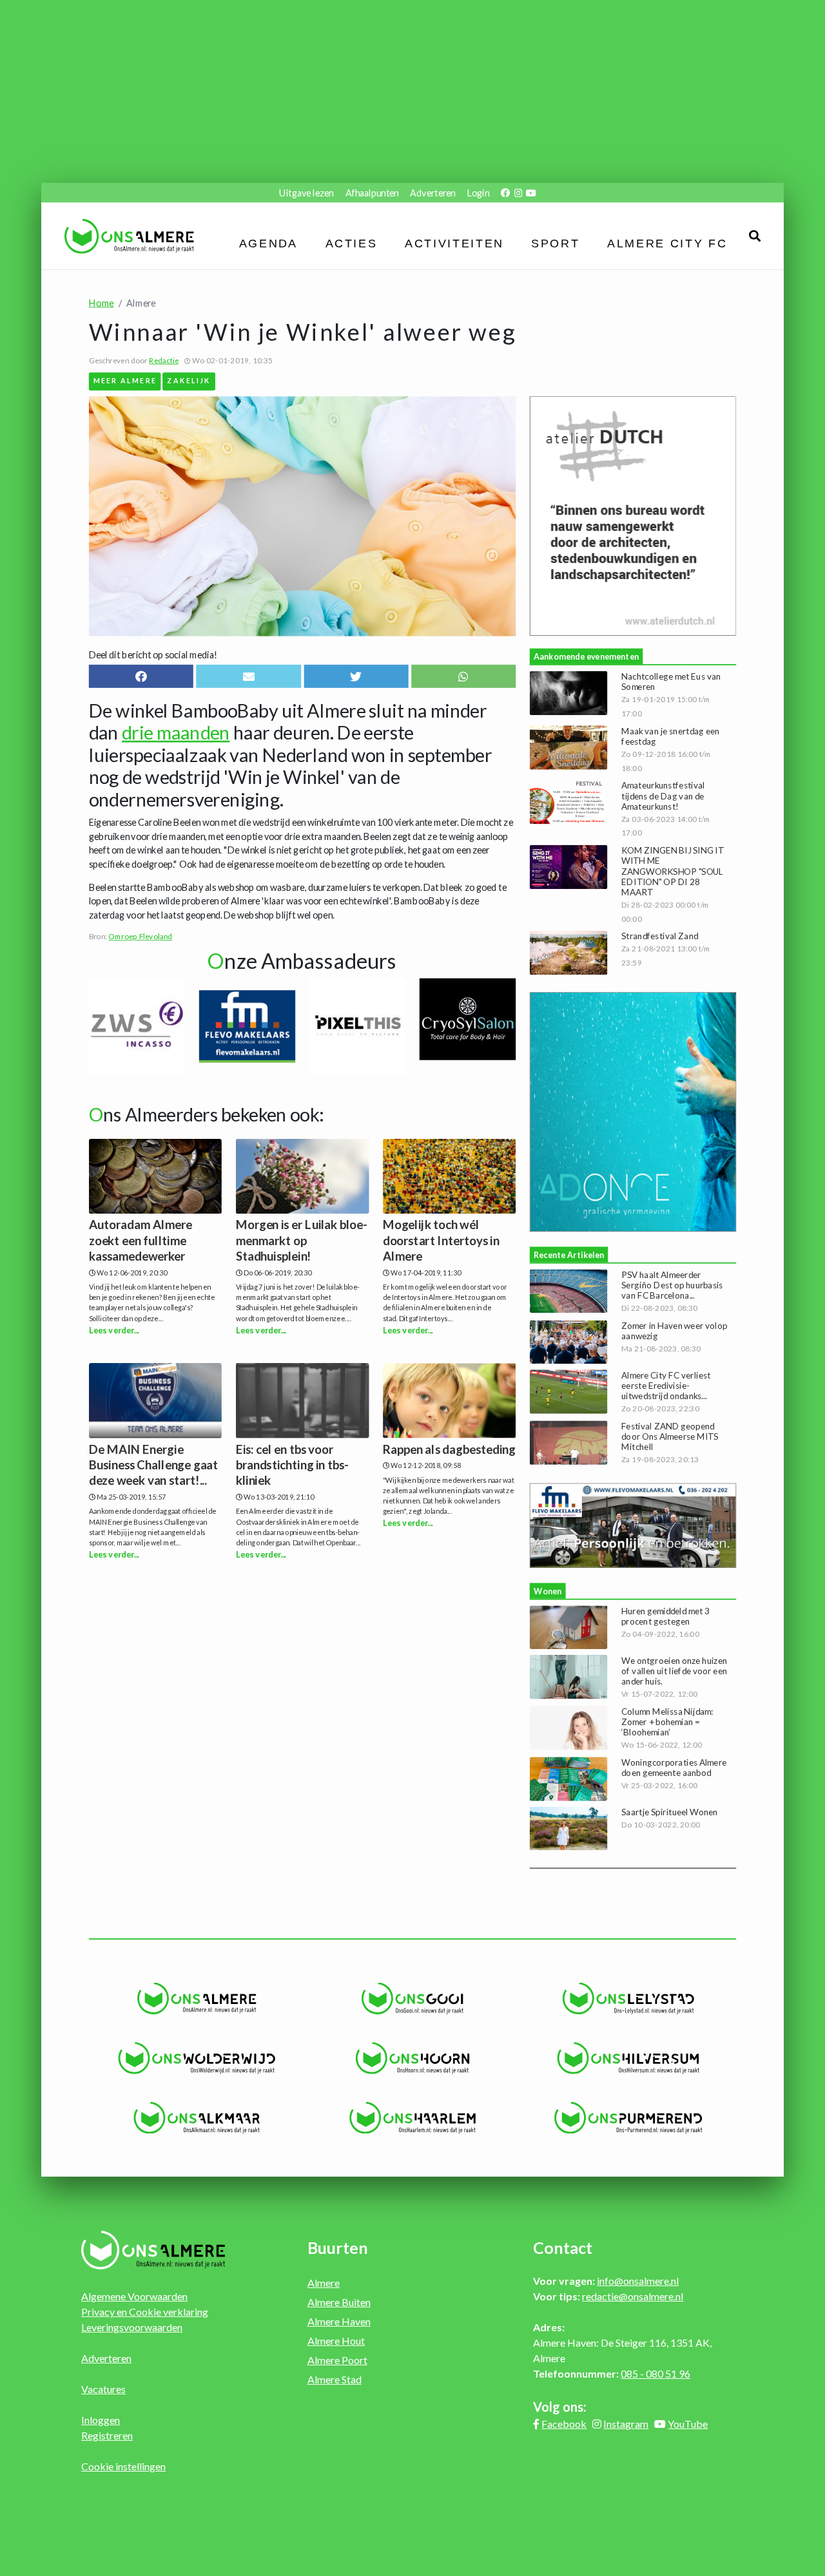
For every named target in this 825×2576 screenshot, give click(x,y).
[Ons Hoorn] (413, 2059)
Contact (563, 2247)
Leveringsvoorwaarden (132, 2327)
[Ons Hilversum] (628, 2059)
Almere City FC (667, 243)
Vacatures (103, 2389)
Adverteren (432, 192)
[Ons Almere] (197, 1999)
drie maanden (176, 733)
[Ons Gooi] (413, 1999)
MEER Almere (125, 380)
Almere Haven (339, 2321)
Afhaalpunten (372, 192)
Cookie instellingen (123, 2466)
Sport (556, 243)
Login (478, 192)
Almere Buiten (339, 2302)
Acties (351, 243)
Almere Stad (335, 2379)
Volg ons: (560, 2407)
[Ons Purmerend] (628, 2118)
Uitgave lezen (306, 192)
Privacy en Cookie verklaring (145, 2312)
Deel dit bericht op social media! (153, 655)
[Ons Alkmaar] (197, 2118)
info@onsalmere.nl (638, 2281)
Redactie (164, 360)
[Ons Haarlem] (413, 2118)
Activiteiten (454, 243)
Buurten (338, 2247)
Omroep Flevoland (140, 937)
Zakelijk (189, 380)
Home (102, 302)
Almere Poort (337, 2360)
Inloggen (101, 2420)
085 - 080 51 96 (655, 2373)
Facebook (564, 2424)
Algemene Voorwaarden (134, 2296)
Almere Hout (336, 2341)
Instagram (626, 2424)
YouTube (688, 2424)
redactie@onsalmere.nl (633, 2296)
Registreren (107, 2435)
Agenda (268, 243)
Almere (324, 2283)
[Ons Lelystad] (628, 1999)
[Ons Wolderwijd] (197, 2059)
